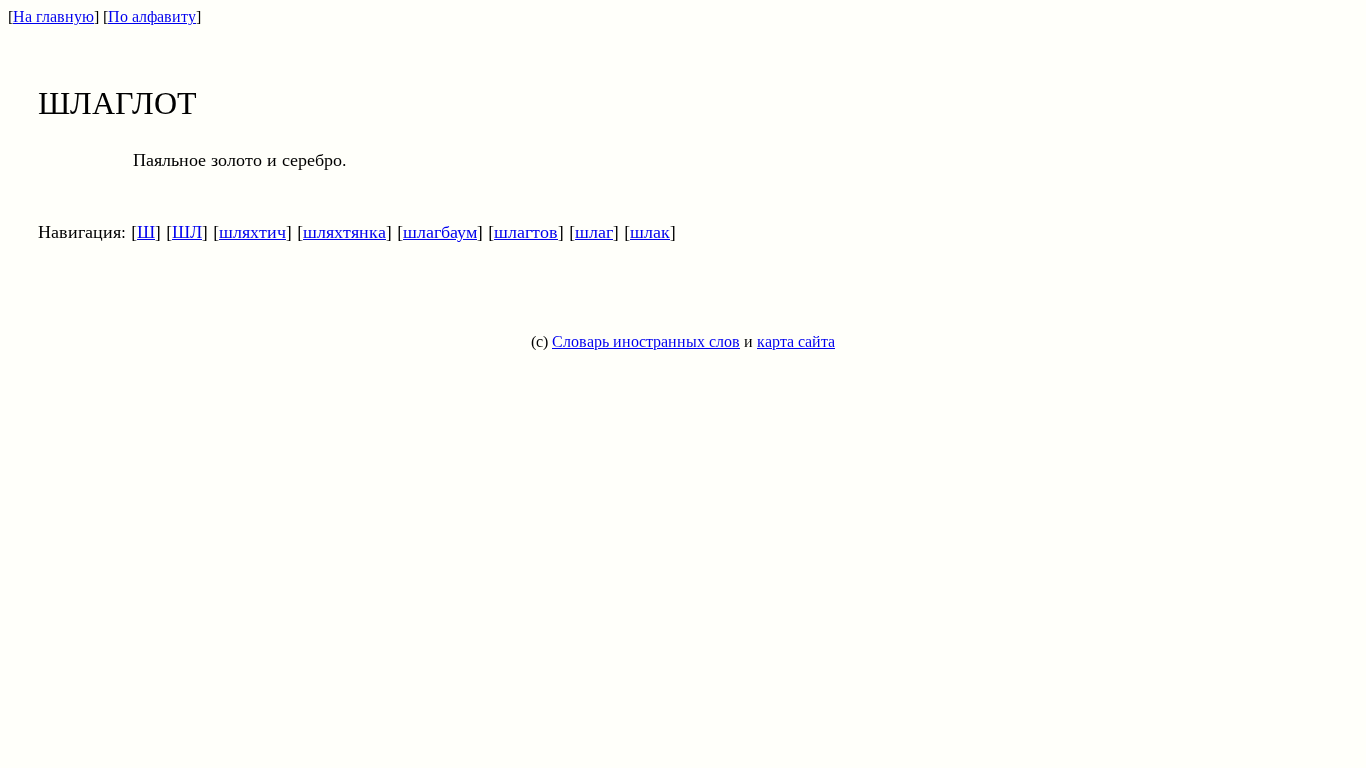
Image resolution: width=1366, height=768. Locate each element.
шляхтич (252, 231)
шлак (650, 231)
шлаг (594, 231)
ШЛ (187, 231)
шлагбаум (440, 231)
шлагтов (526, 231)
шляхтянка (344, 231)
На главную (53, 16)
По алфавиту (152, 16)
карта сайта (796, 341)
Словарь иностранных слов (646, 341)
